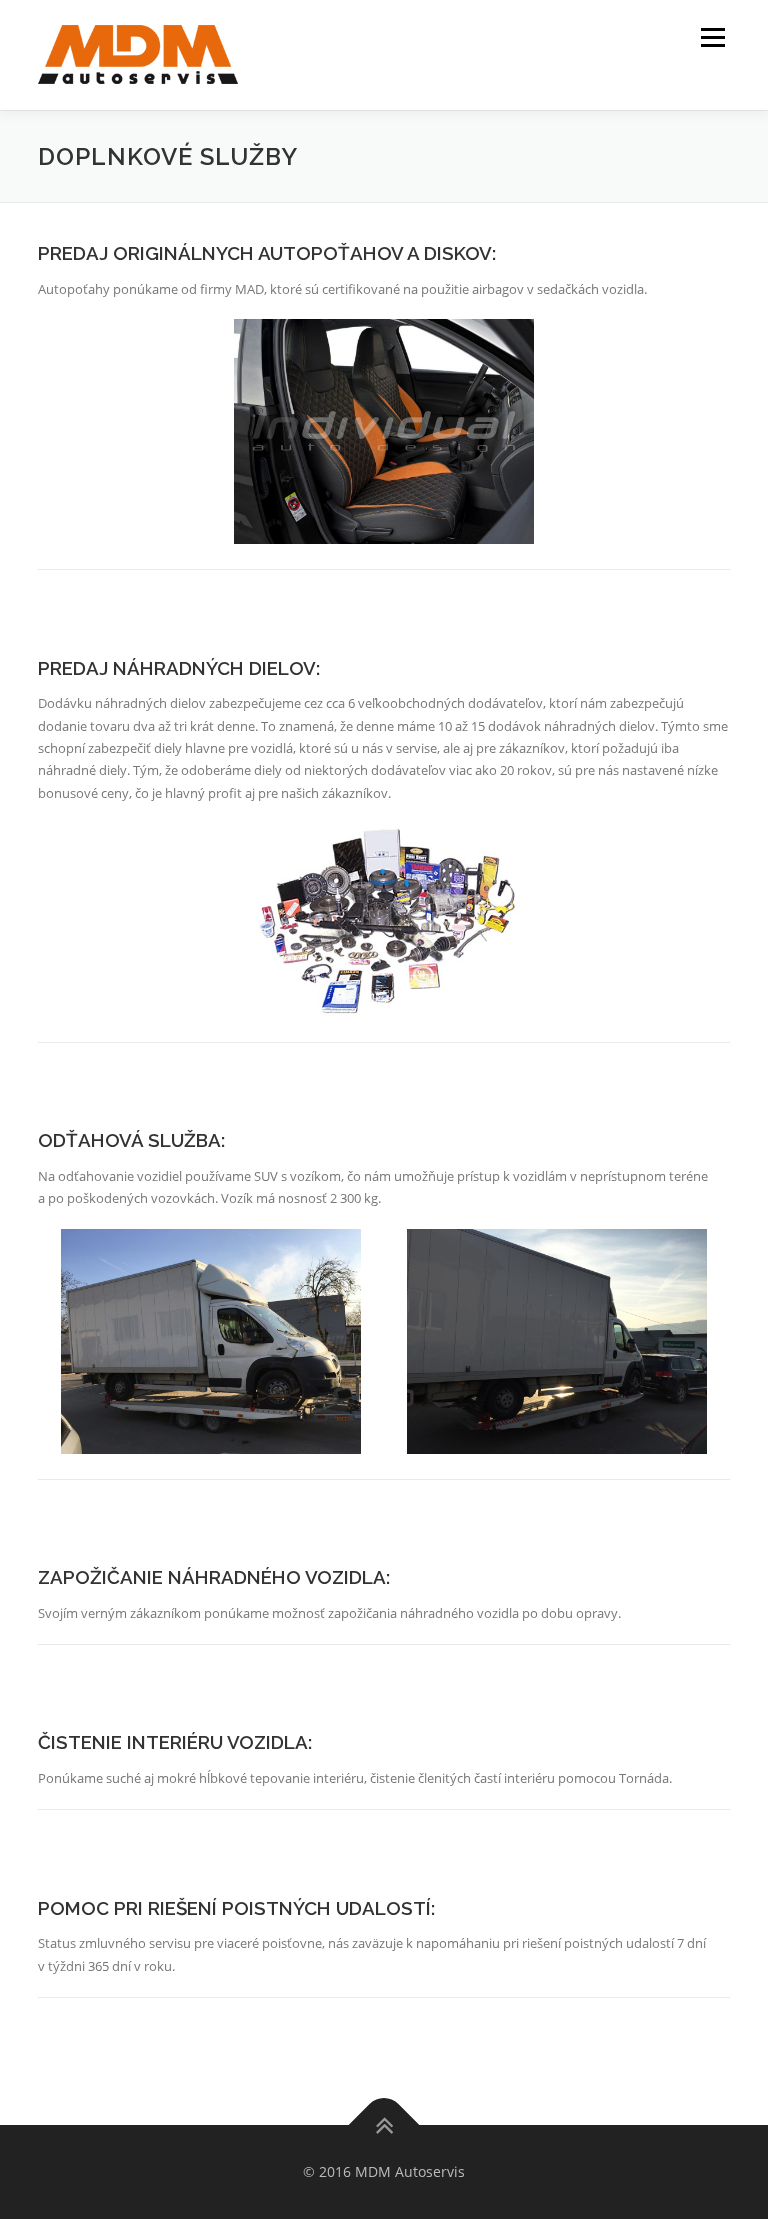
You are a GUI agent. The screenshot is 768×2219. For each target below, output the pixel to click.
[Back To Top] (384, 2125)
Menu (712, 37)
